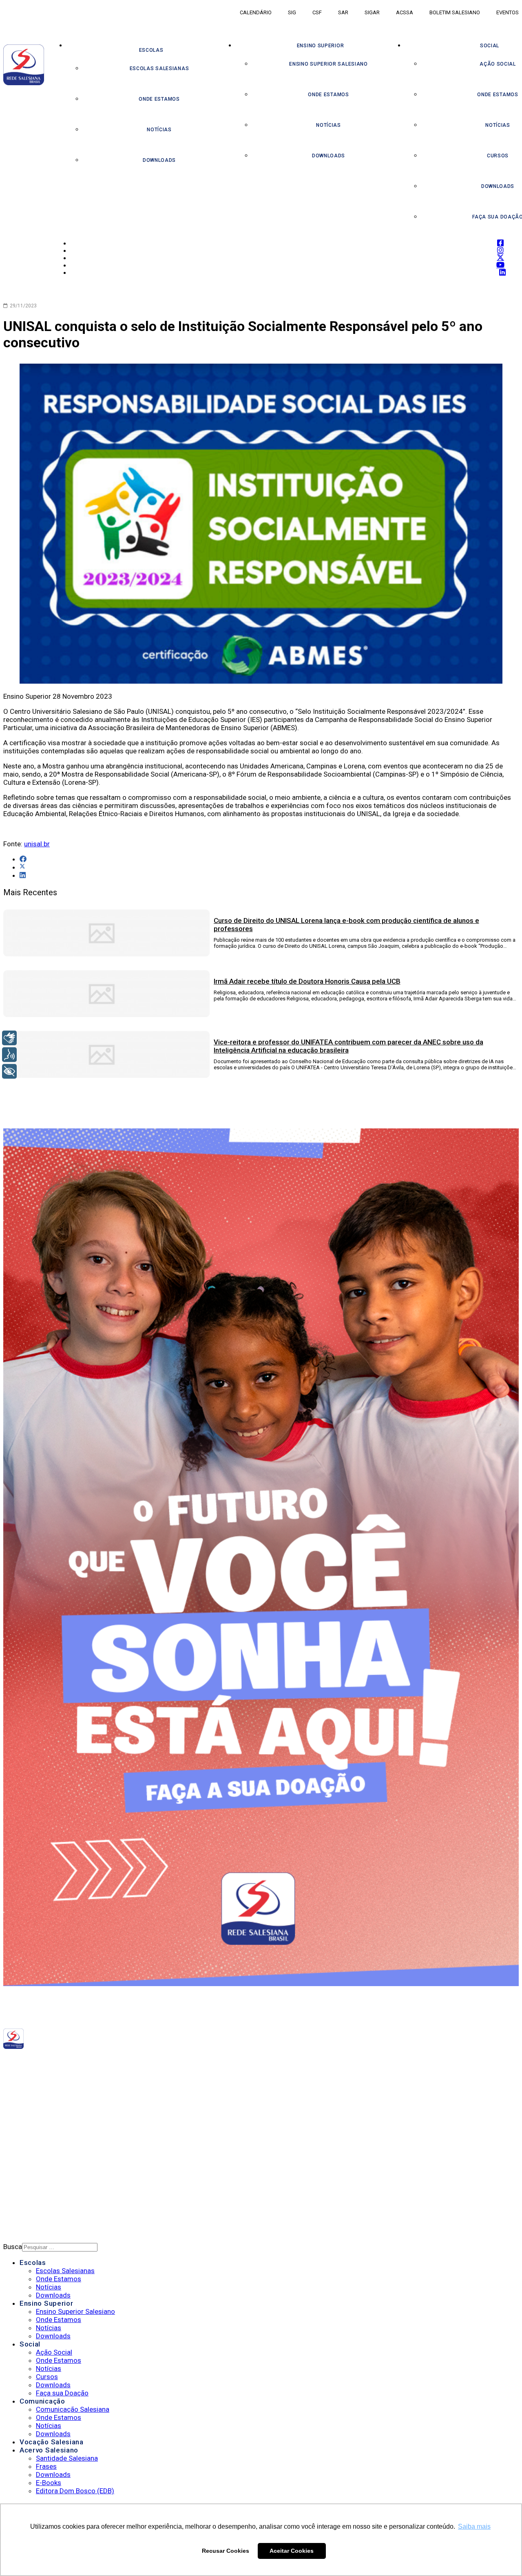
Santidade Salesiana (67, 2458)
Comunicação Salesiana (73, 2409)
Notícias (159, 130)
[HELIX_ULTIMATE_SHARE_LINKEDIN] (23, 875)
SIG (292, 12)
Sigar (372, 12)
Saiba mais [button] (474, 2526)
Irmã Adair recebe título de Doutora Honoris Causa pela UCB (307, 981)
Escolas (151, 50)
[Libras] (9, 1038)
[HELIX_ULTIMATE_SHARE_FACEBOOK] (23, 859)
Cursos (47, 2377)
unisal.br (37, 844)
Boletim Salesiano (455, 12)
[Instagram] (123, 2062)
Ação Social (54, 2352)
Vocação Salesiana (52, 2442)
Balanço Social (45, 2114)
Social (30, 2344)
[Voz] (9, 1055)
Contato (34, 2192)
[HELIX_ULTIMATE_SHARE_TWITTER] (22, 867)
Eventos (508, 12)
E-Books (49, 2483)
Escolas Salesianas (159, 68)
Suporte (33, 2181)
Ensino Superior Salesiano (328, 64)
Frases (46, 2466)
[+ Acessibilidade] (9, 1071)
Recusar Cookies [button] (226, 2551)
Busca (13, 2247)
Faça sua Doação (62, 2393)
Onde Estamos (159, 99)
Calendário (256, 12)
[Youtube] (137, 2062)
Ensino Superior (321, 46)
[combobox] (60, 2247)
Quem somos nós (47, 2104)
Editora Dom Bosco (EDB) (75, 2491)
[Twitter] (130, 2062)
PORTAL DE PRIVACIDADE (56, 2160)
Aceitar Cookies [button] (292, 2551)
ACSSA (405, 12)
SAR (343, 12)
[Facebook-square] (116, 2062)
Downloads (159, 160)
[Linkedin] (145, 2062)
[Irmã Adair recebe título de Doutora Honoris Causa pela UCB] (106, 1015)
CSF (317, 12)
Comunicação (42, 2401)
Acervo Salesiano (49, 2450)
